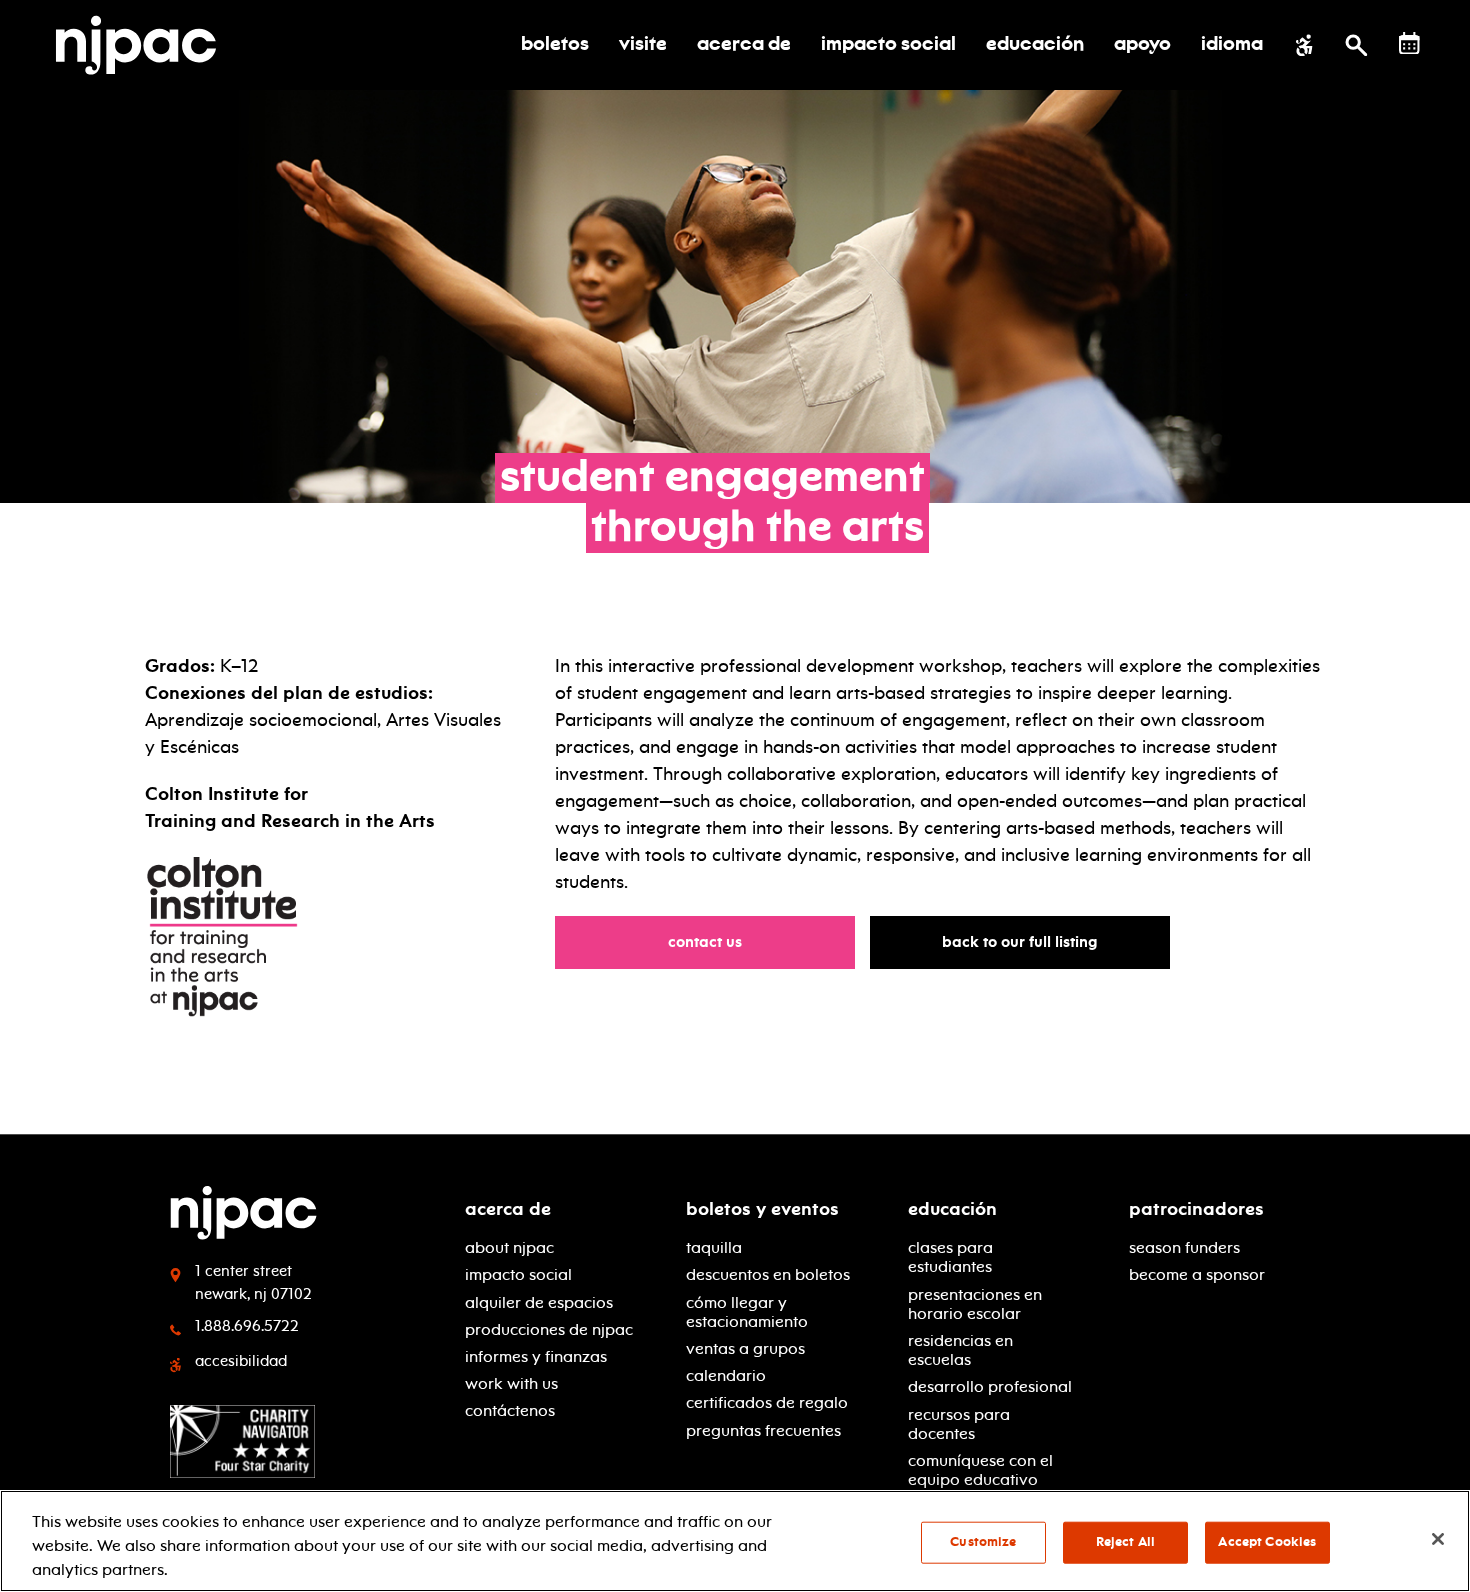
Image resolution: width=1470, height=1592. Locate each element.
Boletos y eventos (762, 1209)
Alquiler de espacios (539, 1302)
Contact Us (714, 941)
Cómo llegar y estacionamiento (747, 1312)
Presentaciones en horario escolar (975, 1304)
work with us (511, 1383)
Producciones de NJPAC (549, 1329)
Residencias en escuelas (960, 1350)
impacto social (518, 1274)
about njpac (509, 1247)
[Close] (1438, 1539)
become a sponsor (1197, 1274)
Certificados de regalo (767, 1402)
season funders (1184, 1247)
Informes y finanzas (536, 1356)
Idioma (1232, 45)
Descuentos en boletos (768, 1274)
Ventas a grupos (745, 1348)
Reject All (1125, 1542)
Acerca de (508, 1209)
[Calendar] (1409, 43)
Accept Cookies (1267, 1542)
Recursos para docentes (959, 1424)
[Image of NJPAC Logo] (143, 45)
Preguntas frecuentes (763, 1430)
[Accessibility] (1304, 45)
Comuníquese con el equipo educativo (980, 1470)
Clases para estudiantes (950, 1257)
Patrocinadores (1196, 1209)
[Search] (1356, 45)
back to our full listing (1029, 941)
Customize (983, 1542)
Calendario (726, 1375)
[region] (735, 1541)
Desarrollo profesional (990, 1386)
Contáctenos (510, 1410)
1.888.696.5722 (247, 1326)
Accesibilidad (241, 1361)
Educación (952, 1209)
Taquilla (714, 1247)
